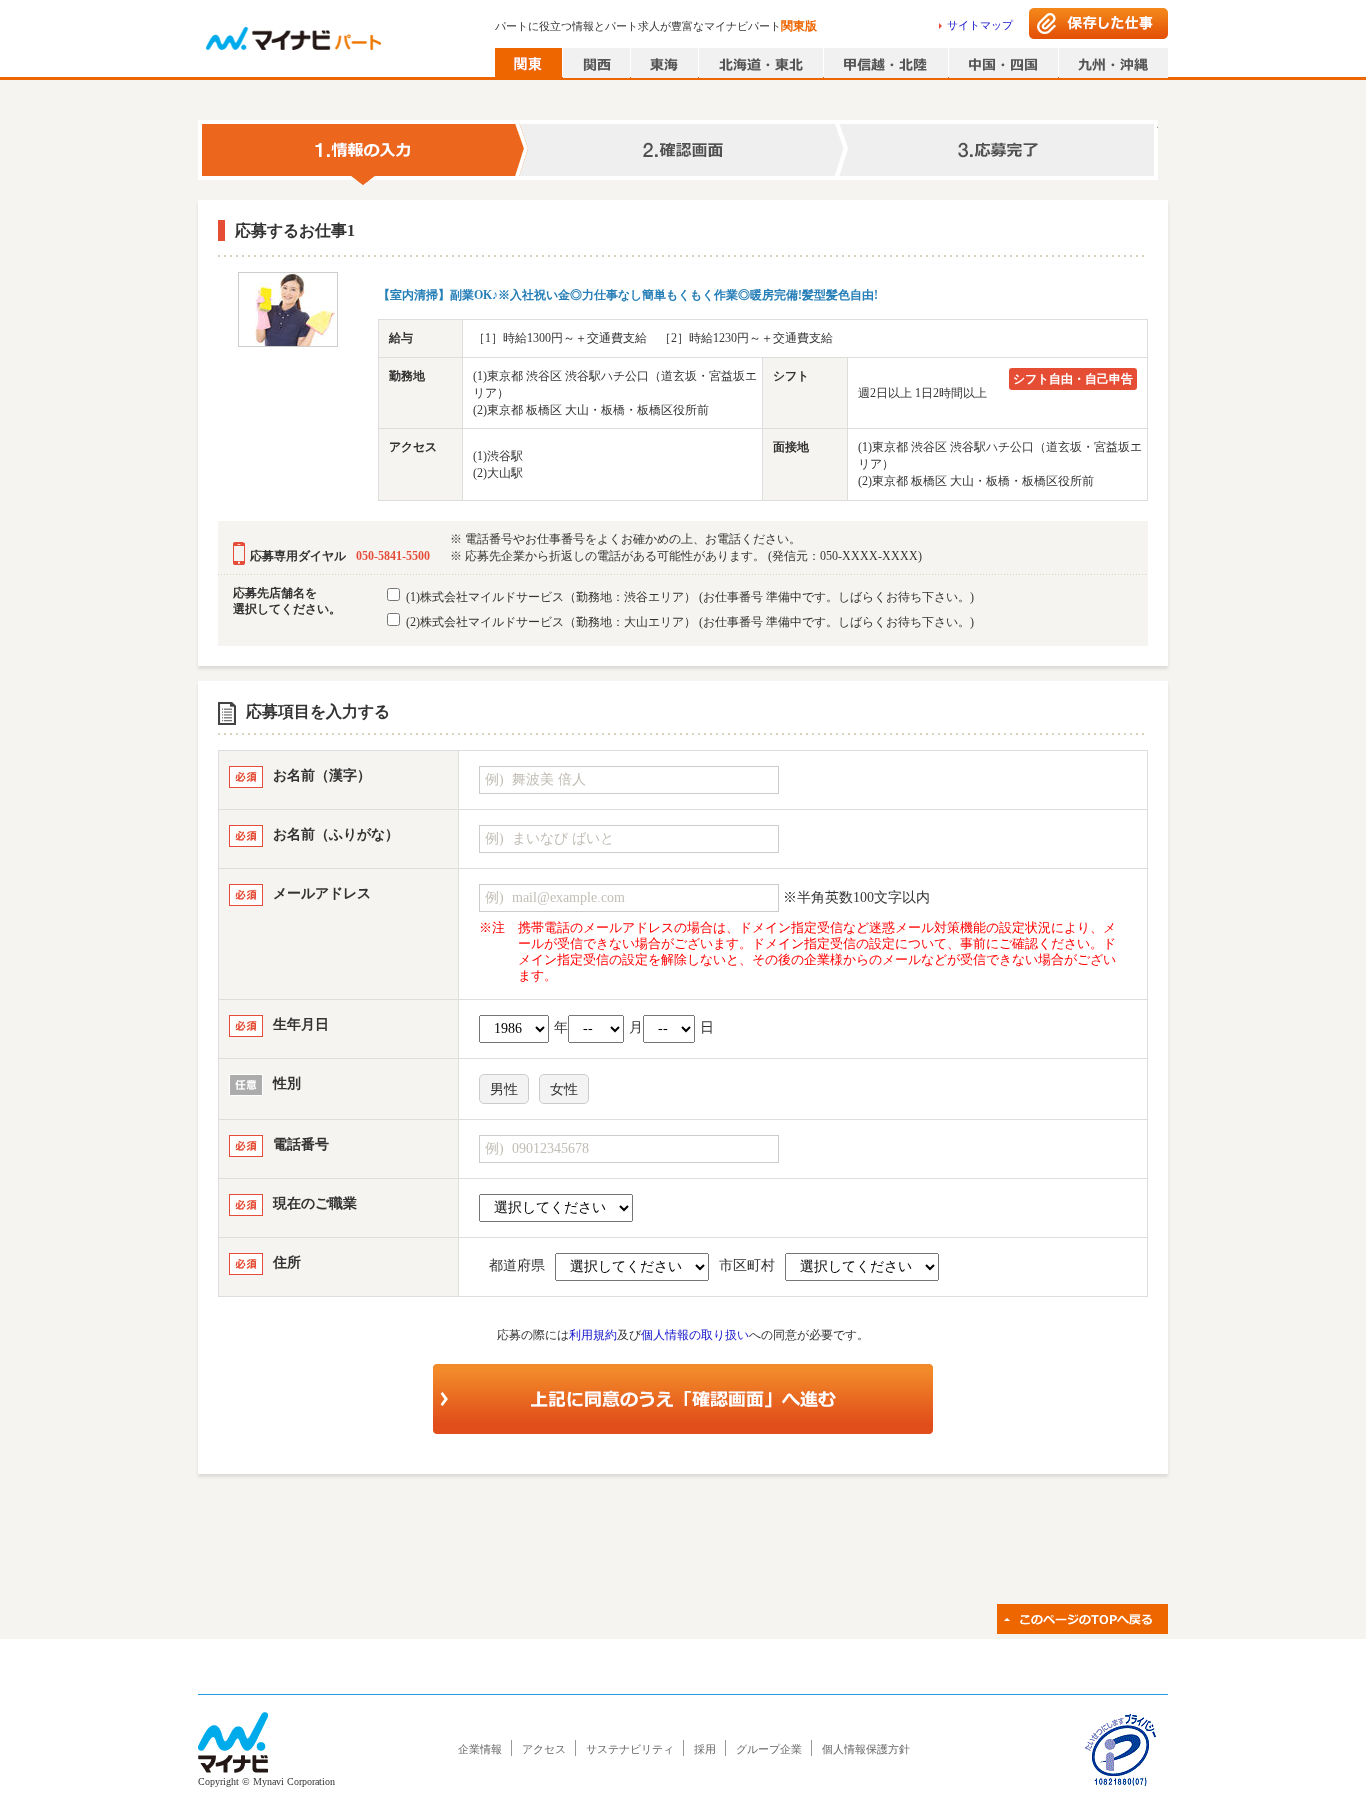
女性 (564, 1089)
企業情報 (480, 1749)
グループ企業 (769, 1749)
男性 (504, 1089)
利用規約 (593, 1335)
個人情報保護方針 (866, 1749)
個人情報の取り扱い (695, 1335)
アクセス (544, 1749)
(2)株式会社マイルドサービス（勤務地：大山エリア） (688, 622)
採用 (705, 1749)
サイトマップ (980, 25)
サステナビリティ (630, 1749)
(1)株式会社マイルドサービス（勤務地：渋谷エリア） (688, 597)
